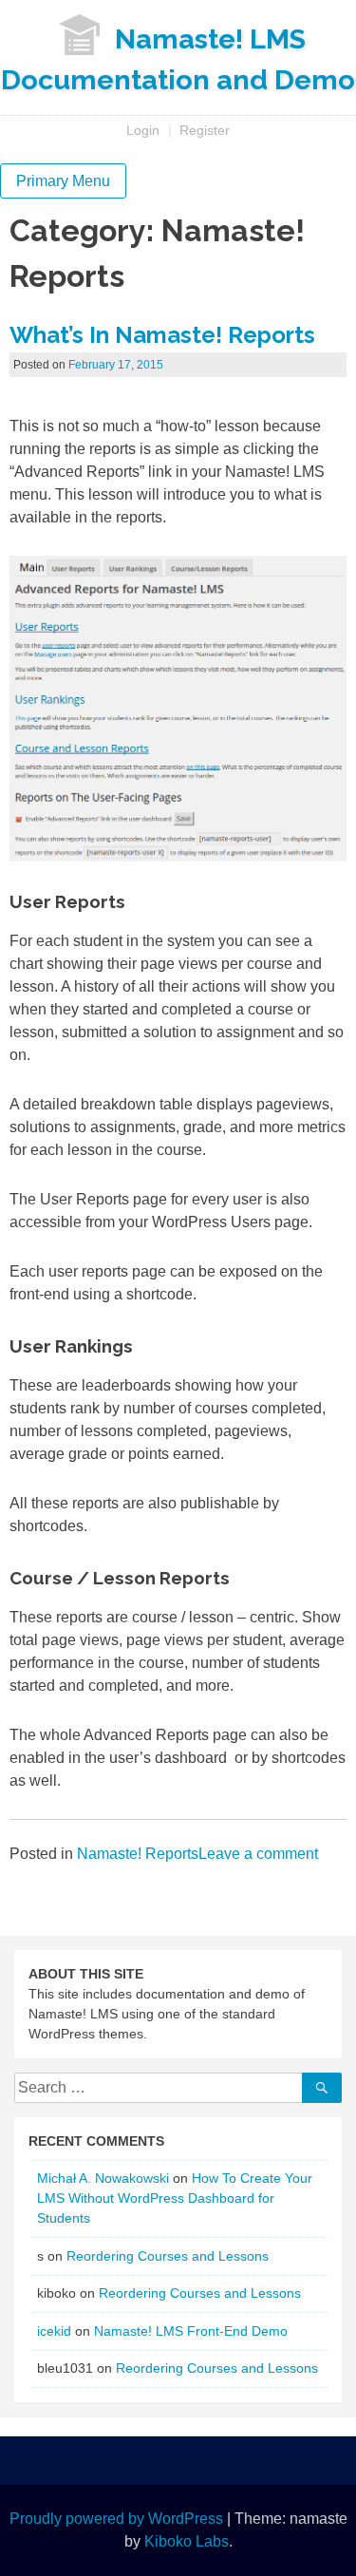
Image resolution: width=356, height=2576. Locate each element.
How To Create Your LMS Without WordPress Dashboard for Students (175, 2198)
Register (205, 130)
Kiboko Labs (187, 2541)
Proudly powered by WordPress (116, 2519)
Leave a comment (258, 1854)
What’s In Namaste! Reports (162, 335)
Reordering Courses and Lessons (168, 2256)
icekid (54, 2331)
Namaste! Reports (138, 1854)
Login (143, 130)
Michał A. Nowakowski (103, 2178)
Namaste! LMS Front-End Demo (191, 2331)
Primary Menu (63, 181)
